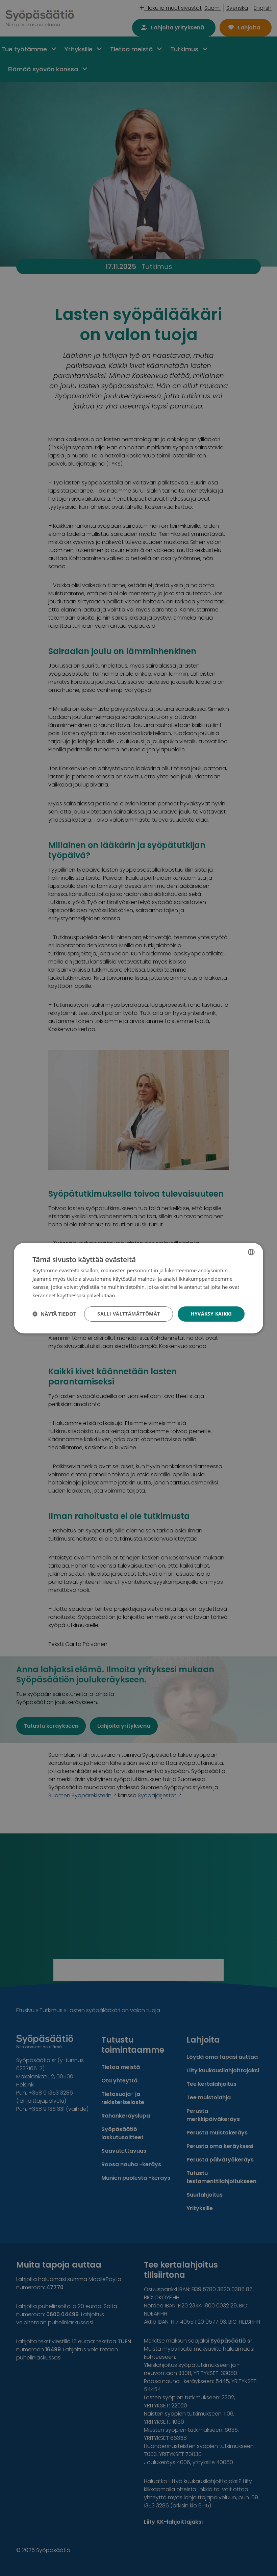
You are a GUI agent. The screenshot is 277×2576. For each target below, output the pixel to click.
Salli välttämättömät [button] (129, 1314)
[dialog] (138, 1288)
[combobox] (251, 1252)
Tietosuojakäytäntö (140, 1295)
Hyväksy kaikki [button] (211, 1314)
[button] (54, 1314)
